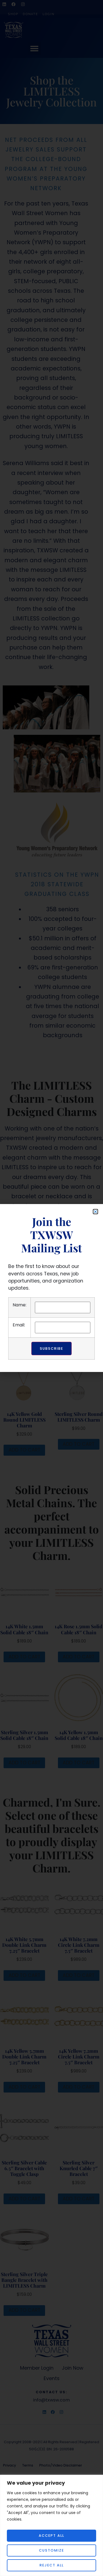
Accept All (51, 2536)
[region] (51, 2525)
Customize (51, 2550)
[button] (95, 1212)
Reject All (52, 2565)
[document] (51, 1288)
